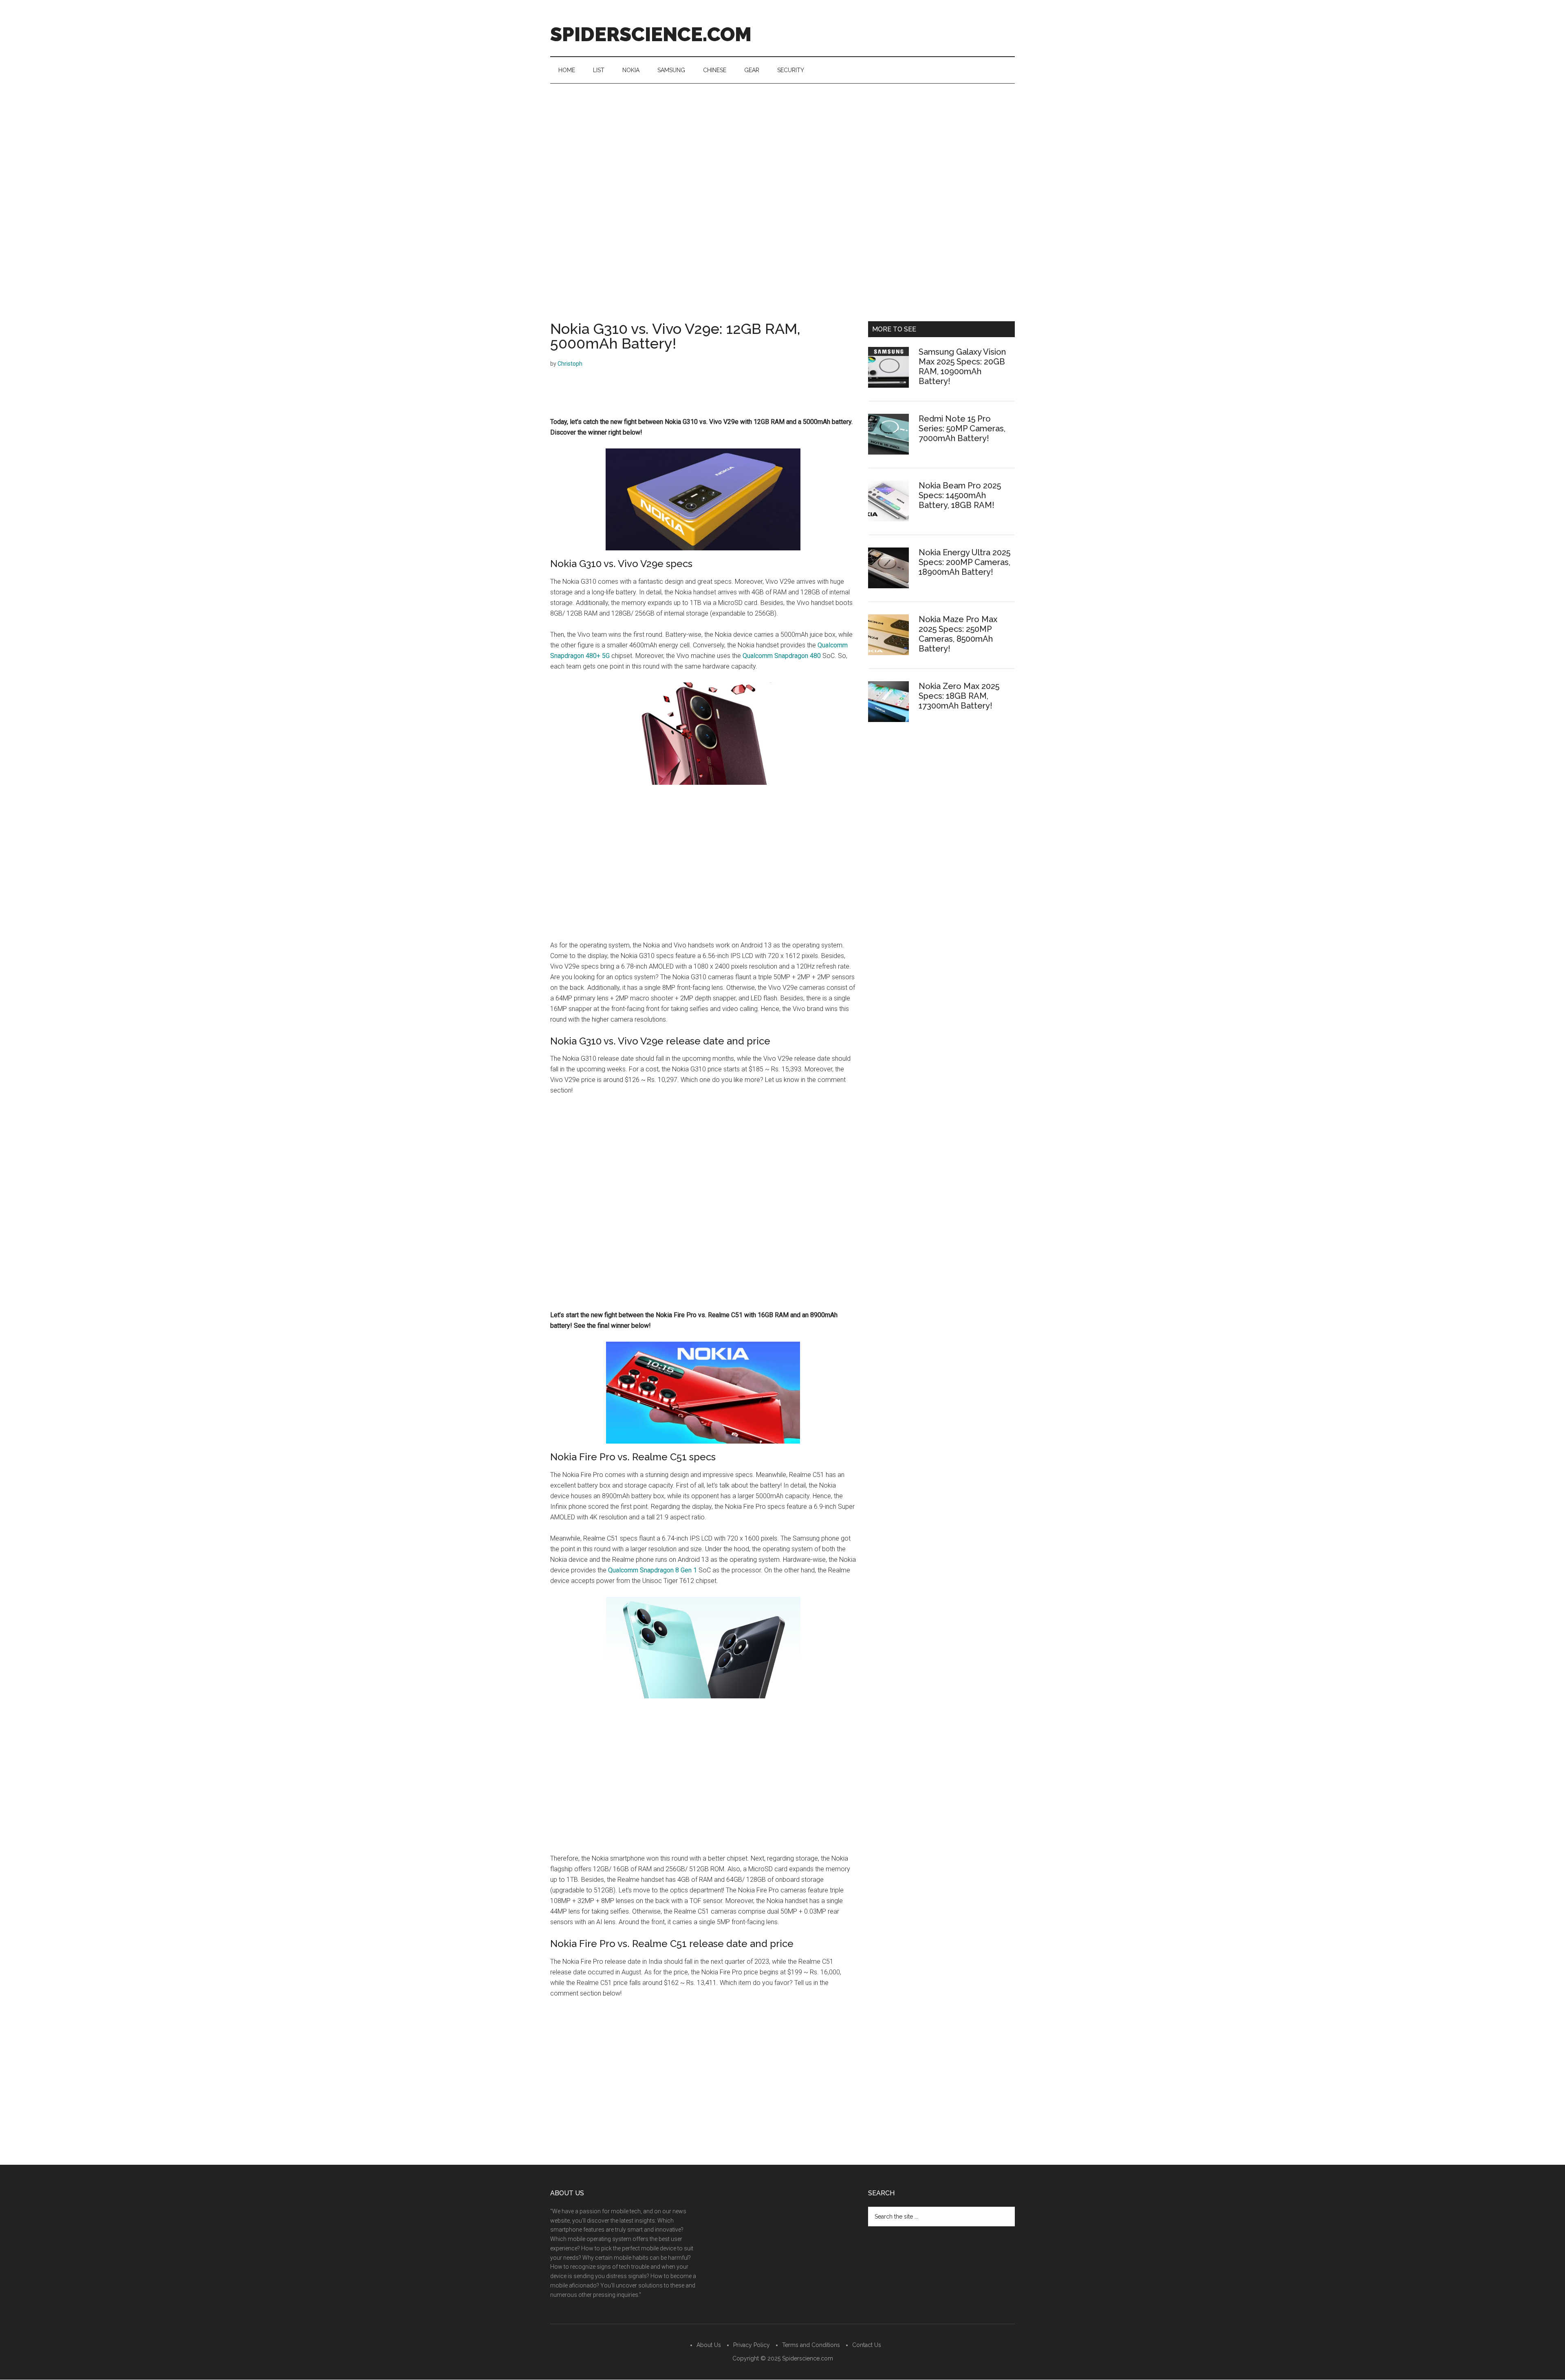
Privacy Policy (752, 2345)
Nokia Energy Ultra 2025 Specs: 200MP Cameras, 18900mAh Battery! (964, 562)
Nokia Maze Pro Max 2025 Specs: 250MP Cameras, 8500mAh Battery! (958, 634)
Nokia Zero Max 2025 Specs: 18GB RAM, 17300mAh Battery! (959, 696)
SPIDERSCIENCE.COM (651, 34)
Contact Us (867, 2345)
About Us (709, 2345)
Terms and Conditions (811, 2345)
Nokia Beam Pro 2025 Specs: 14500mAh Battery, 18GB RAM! (960, 495)
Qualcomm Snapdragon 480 (782, 656)
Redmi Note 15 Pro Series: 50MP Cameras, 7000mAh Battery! (962, 428)
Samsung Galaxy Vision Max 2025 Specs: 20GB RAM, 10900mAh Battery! (962, 366)
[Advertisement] (782, 145)
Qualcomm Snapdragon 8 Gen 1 (652, 1570)
